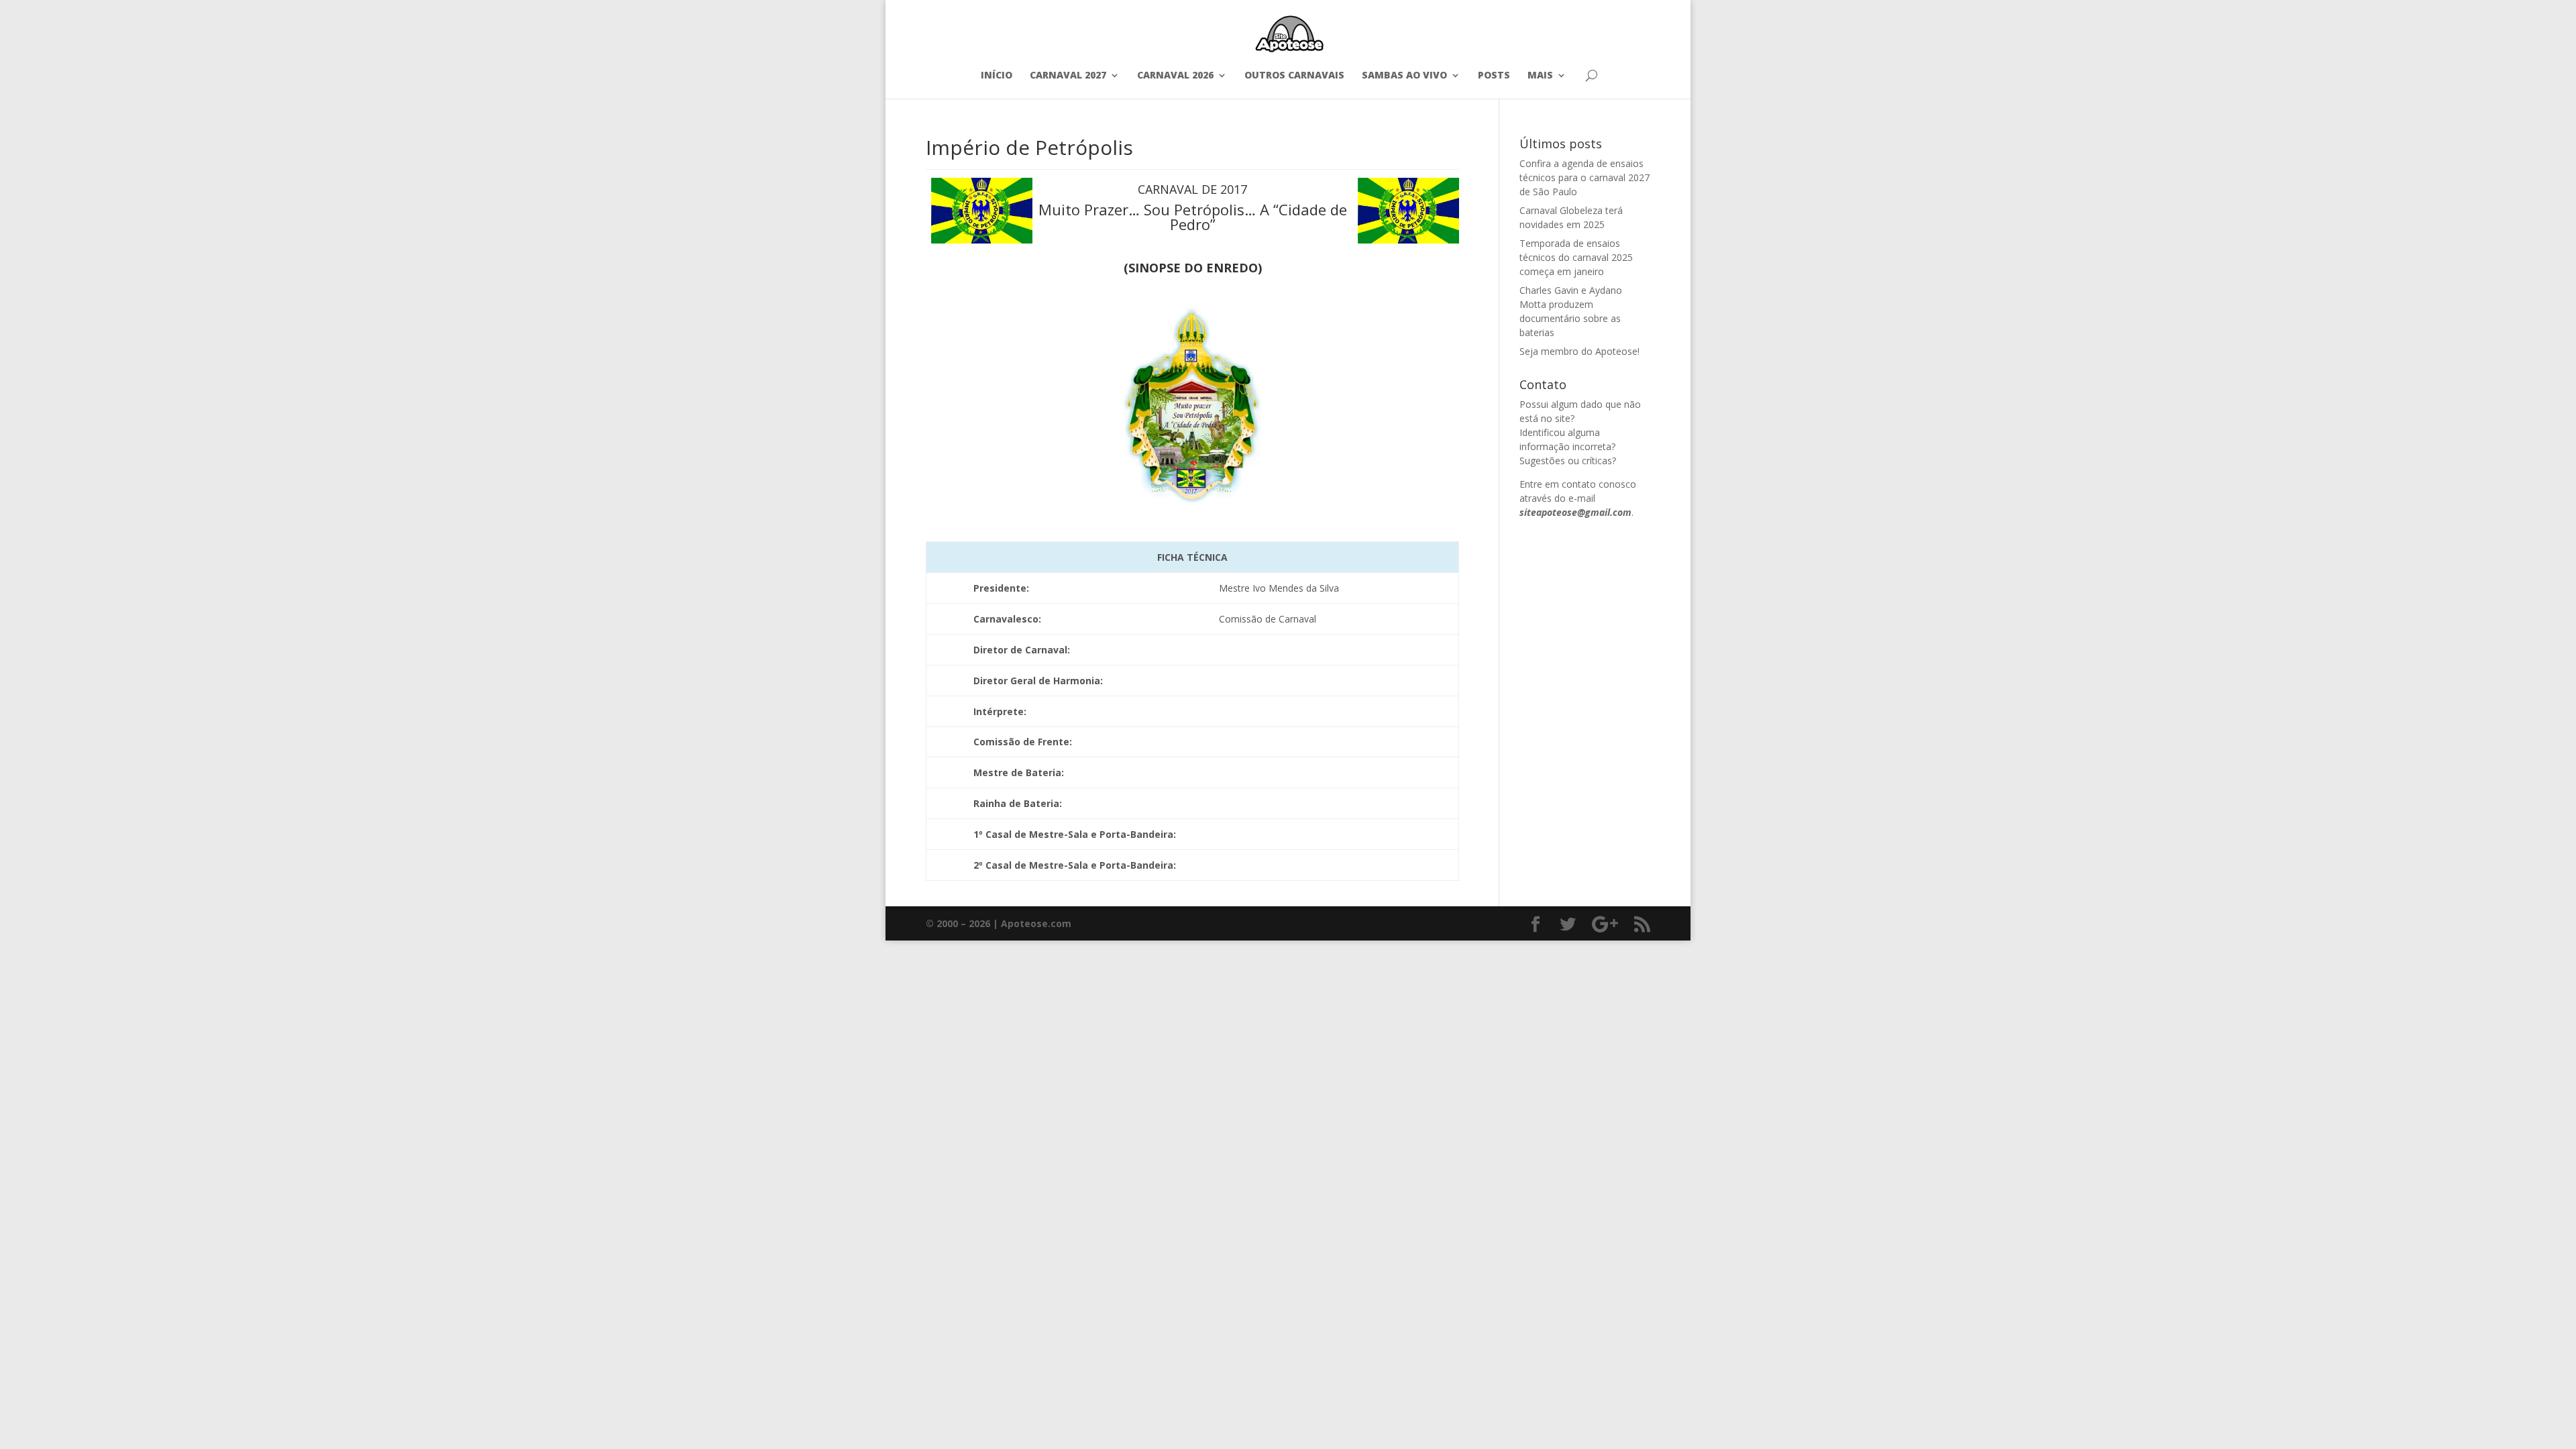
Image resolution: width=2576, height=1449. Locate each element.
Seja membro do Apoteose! (1579, 351)
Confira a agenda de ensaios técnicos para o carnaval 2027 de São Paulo (1585, 177)
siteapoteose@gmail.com (1575, 512)
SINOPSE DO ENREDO (1193, 268)
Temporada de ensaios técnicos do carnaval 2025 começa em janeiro (1576, 257)
